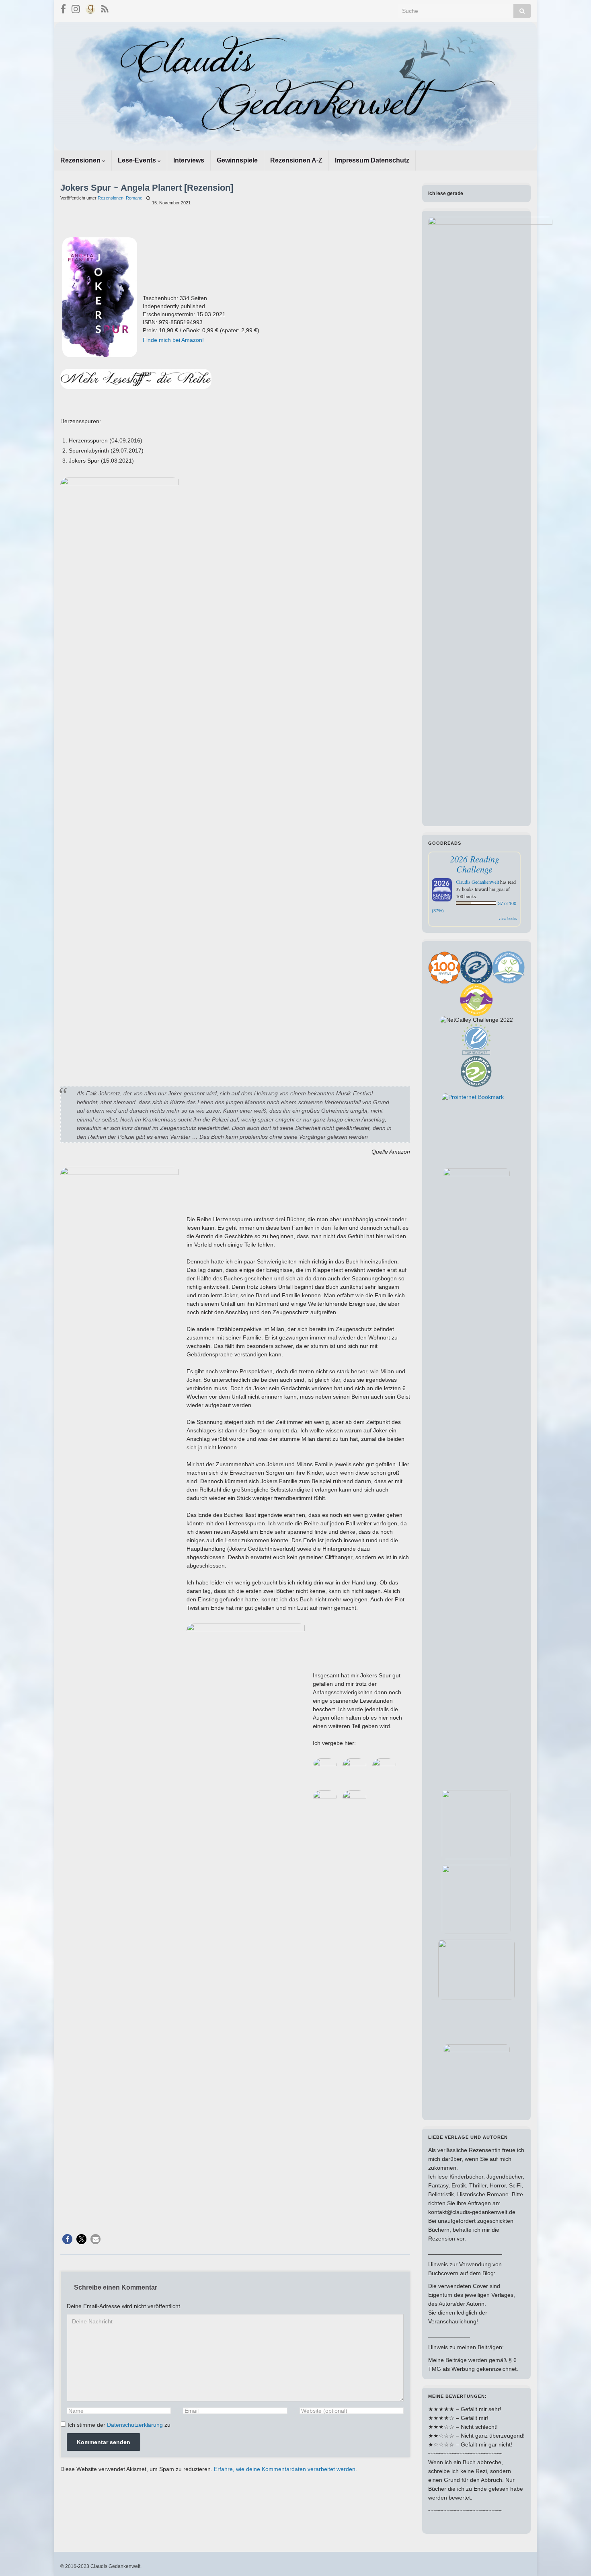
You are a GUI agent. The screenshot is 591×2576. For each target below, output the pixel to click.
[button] (67, 2239)
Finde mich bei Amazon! (173, 340)
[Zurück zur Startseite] (295, 86)
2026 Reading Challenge (475, 864)
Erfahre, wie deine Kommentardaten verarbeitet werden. (285, 2469)
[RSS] (105, 8)
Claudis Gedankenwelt (477, 882)
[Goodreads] (90, 8)
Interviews (189, 160)
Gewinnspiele (237, 160)
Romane (134, 198)
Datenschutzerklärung (135, 2425)
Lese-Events (138, 160)
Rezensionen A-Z (296, 160)
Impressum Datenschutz (372, 160)
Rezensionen (81, 160)
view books (508, 918)
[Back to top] (573, 2558)
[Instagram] (76, 8)
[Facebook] (63, 8)
